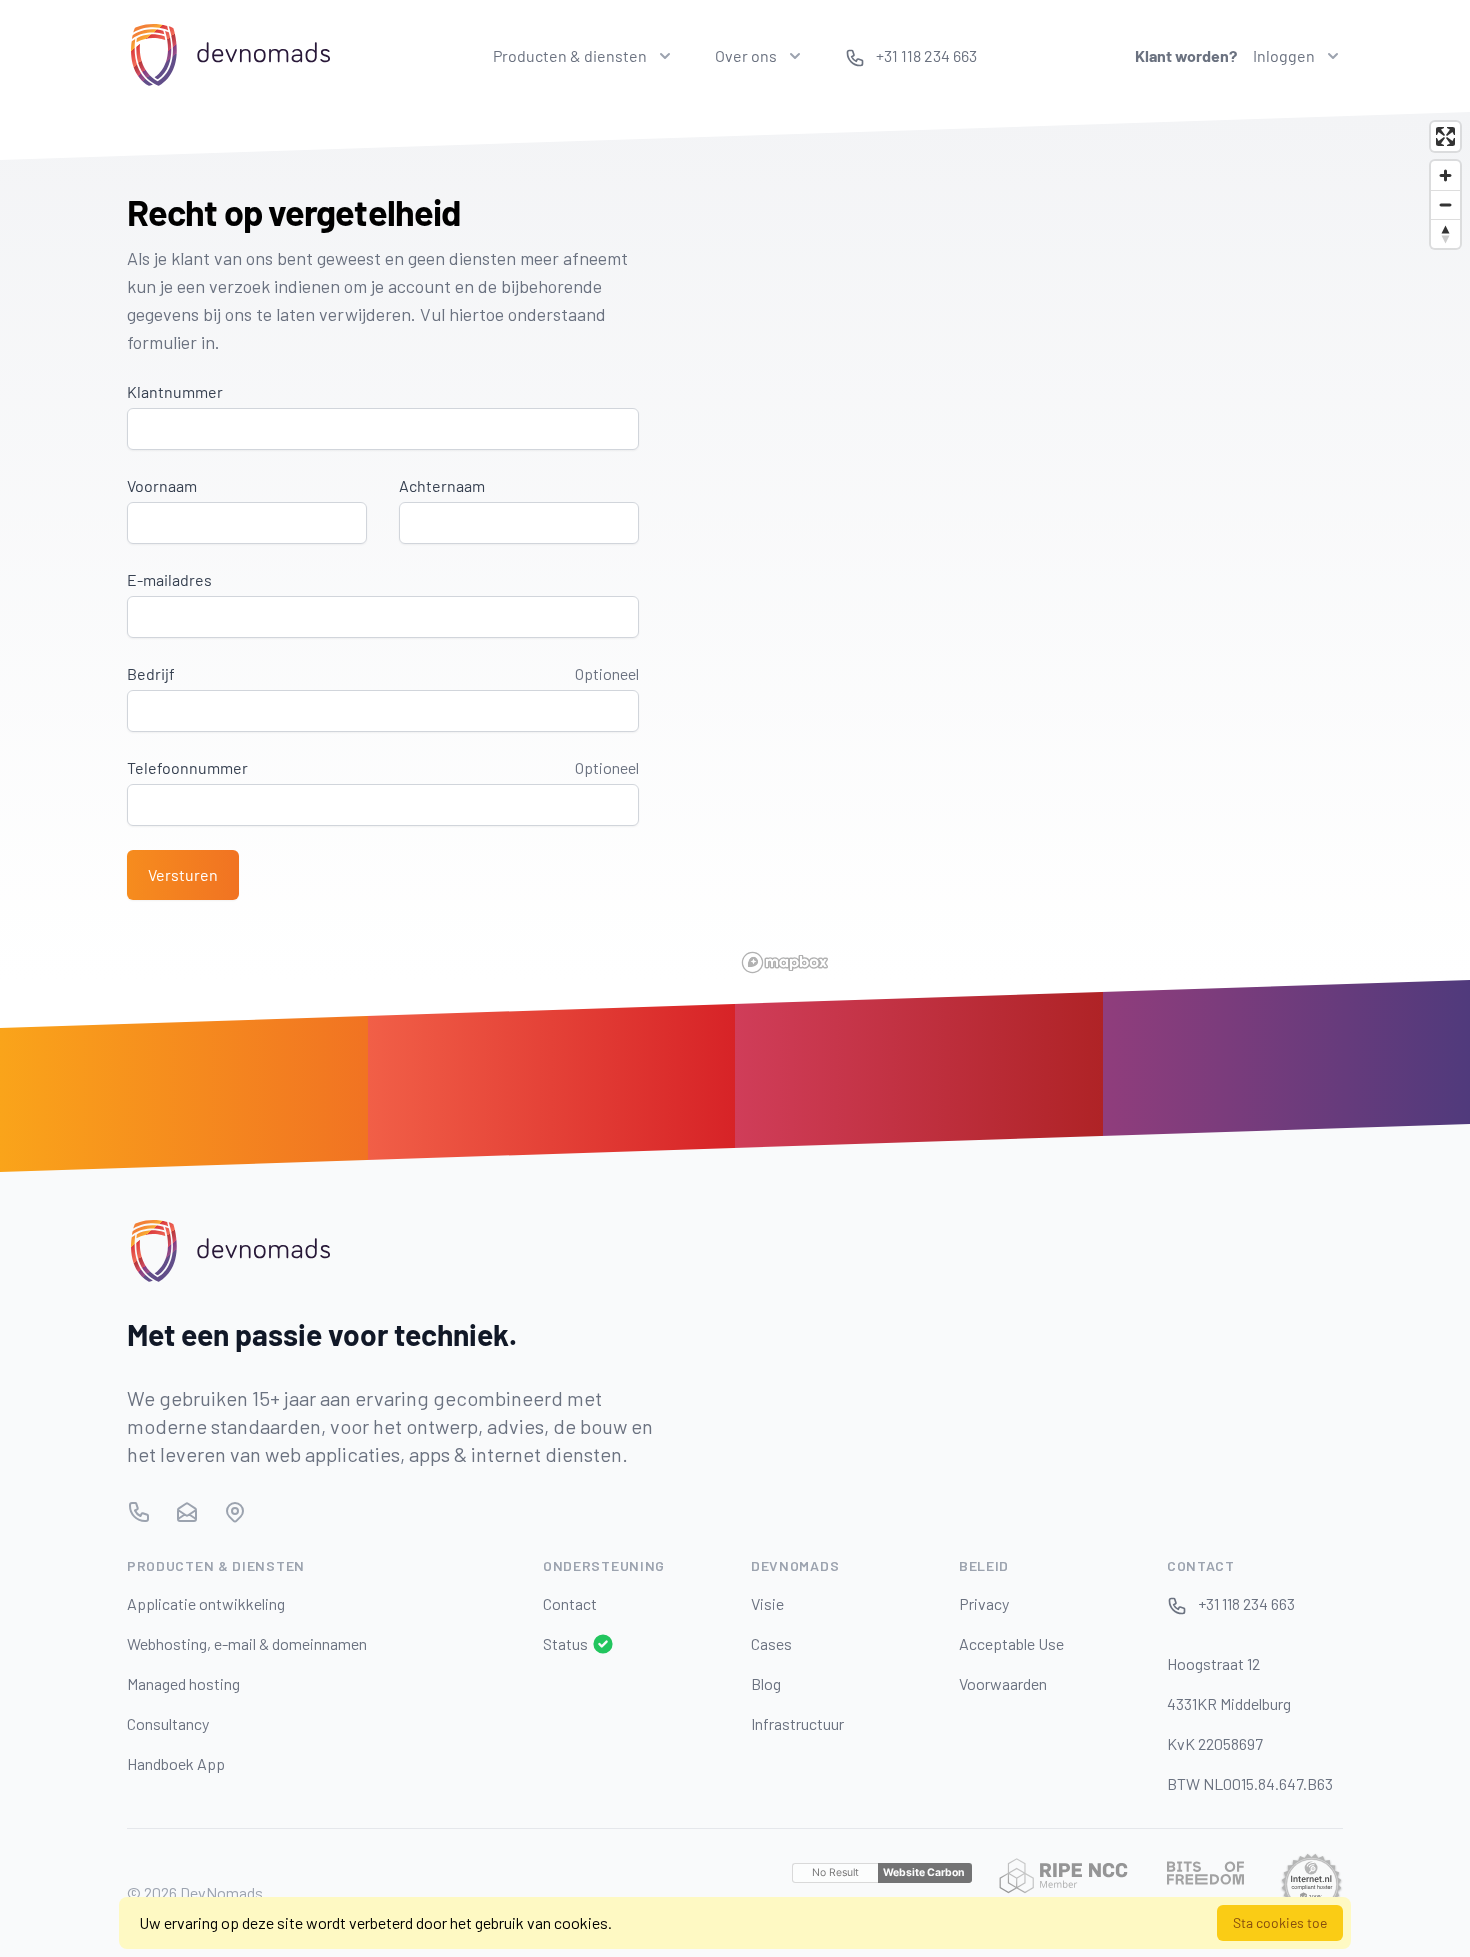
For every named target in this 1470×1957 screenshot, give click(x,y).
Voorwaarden (1003, 1683)
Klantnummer (175, 391)
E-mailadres (169, 579)
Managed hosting (183, 1683)
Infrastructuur (797, 1723)
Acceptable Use (1011, 1643)
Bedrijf (151, 673)
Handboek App (176, 1763)
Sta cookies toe (1280, 1922)
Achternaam (442, 485)
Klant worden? (1186, 55)
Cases (771, 1643)
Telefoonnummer (187, 767)
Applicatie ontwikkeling (206, 1603)
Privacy (984, 1603)
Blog (766, 1683)
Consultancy (168, 1723)
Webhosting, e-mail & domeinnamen (247, 1643)
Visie (767, 1603)
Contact (570, 1603)
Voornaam (162, 485)
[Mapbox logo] (785, 962)
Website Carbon (924, 1872)
